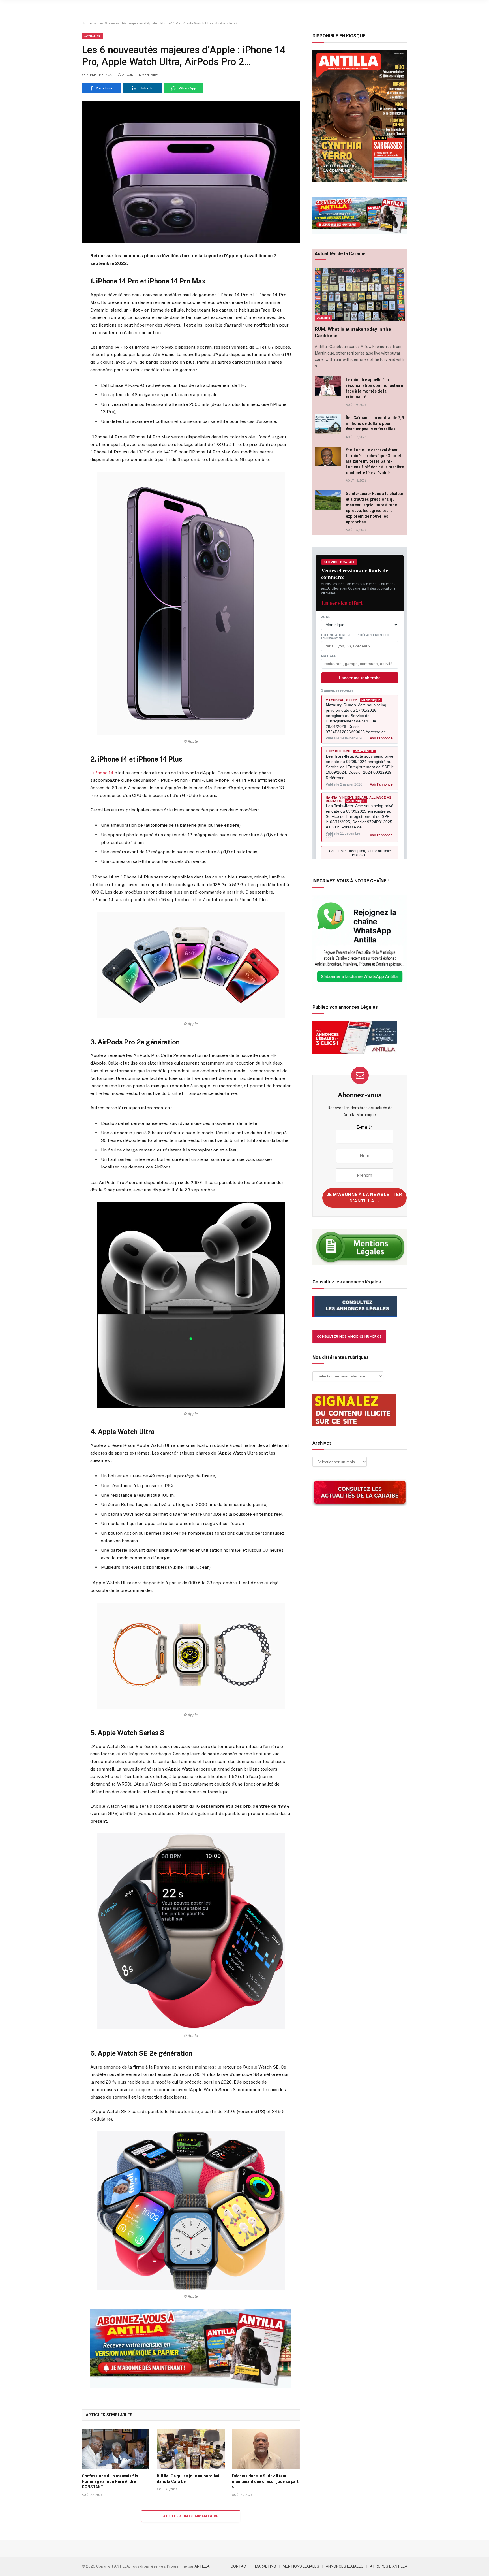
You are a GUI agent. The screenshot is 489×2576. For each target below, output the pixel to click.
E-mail (365, 1127)
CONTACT (240, 2566)
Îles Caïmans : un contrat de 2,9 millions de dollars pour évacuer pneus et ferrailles (375, 423)
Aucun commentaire (140, 75)
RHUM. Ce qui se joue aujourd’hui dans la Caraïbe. (188, 2479)
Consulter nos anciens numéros (349, 1336)
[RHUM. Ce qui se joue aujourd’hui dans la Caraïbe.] (191, 2449)
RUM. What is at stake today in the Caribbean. (353, 332)
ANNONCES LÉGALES (345, 2566)
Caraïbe (323, 318)
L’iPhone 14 (102, 773)
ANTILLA (202, 2566)
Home (87, 23)
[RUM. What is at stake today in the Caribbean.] (360, 295)
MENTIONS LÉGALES (301, 2566)
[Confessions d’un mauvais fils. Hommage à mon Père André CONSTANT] (116, 2449)
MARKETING (266, 2566)
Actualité (92, 36)
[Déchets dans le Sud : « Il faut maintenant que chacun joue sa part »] (266, 2449)
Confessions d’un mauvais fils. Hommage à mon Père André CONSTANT (111, 2481)
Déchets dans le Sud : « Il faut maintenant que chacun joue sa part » (265, 2481)
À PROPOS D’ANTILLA (389, 2566)
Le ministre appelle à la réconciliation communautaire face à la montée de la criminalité (374, 388)
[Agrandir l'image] (191, 603)
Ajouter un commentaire (191, 2516)
